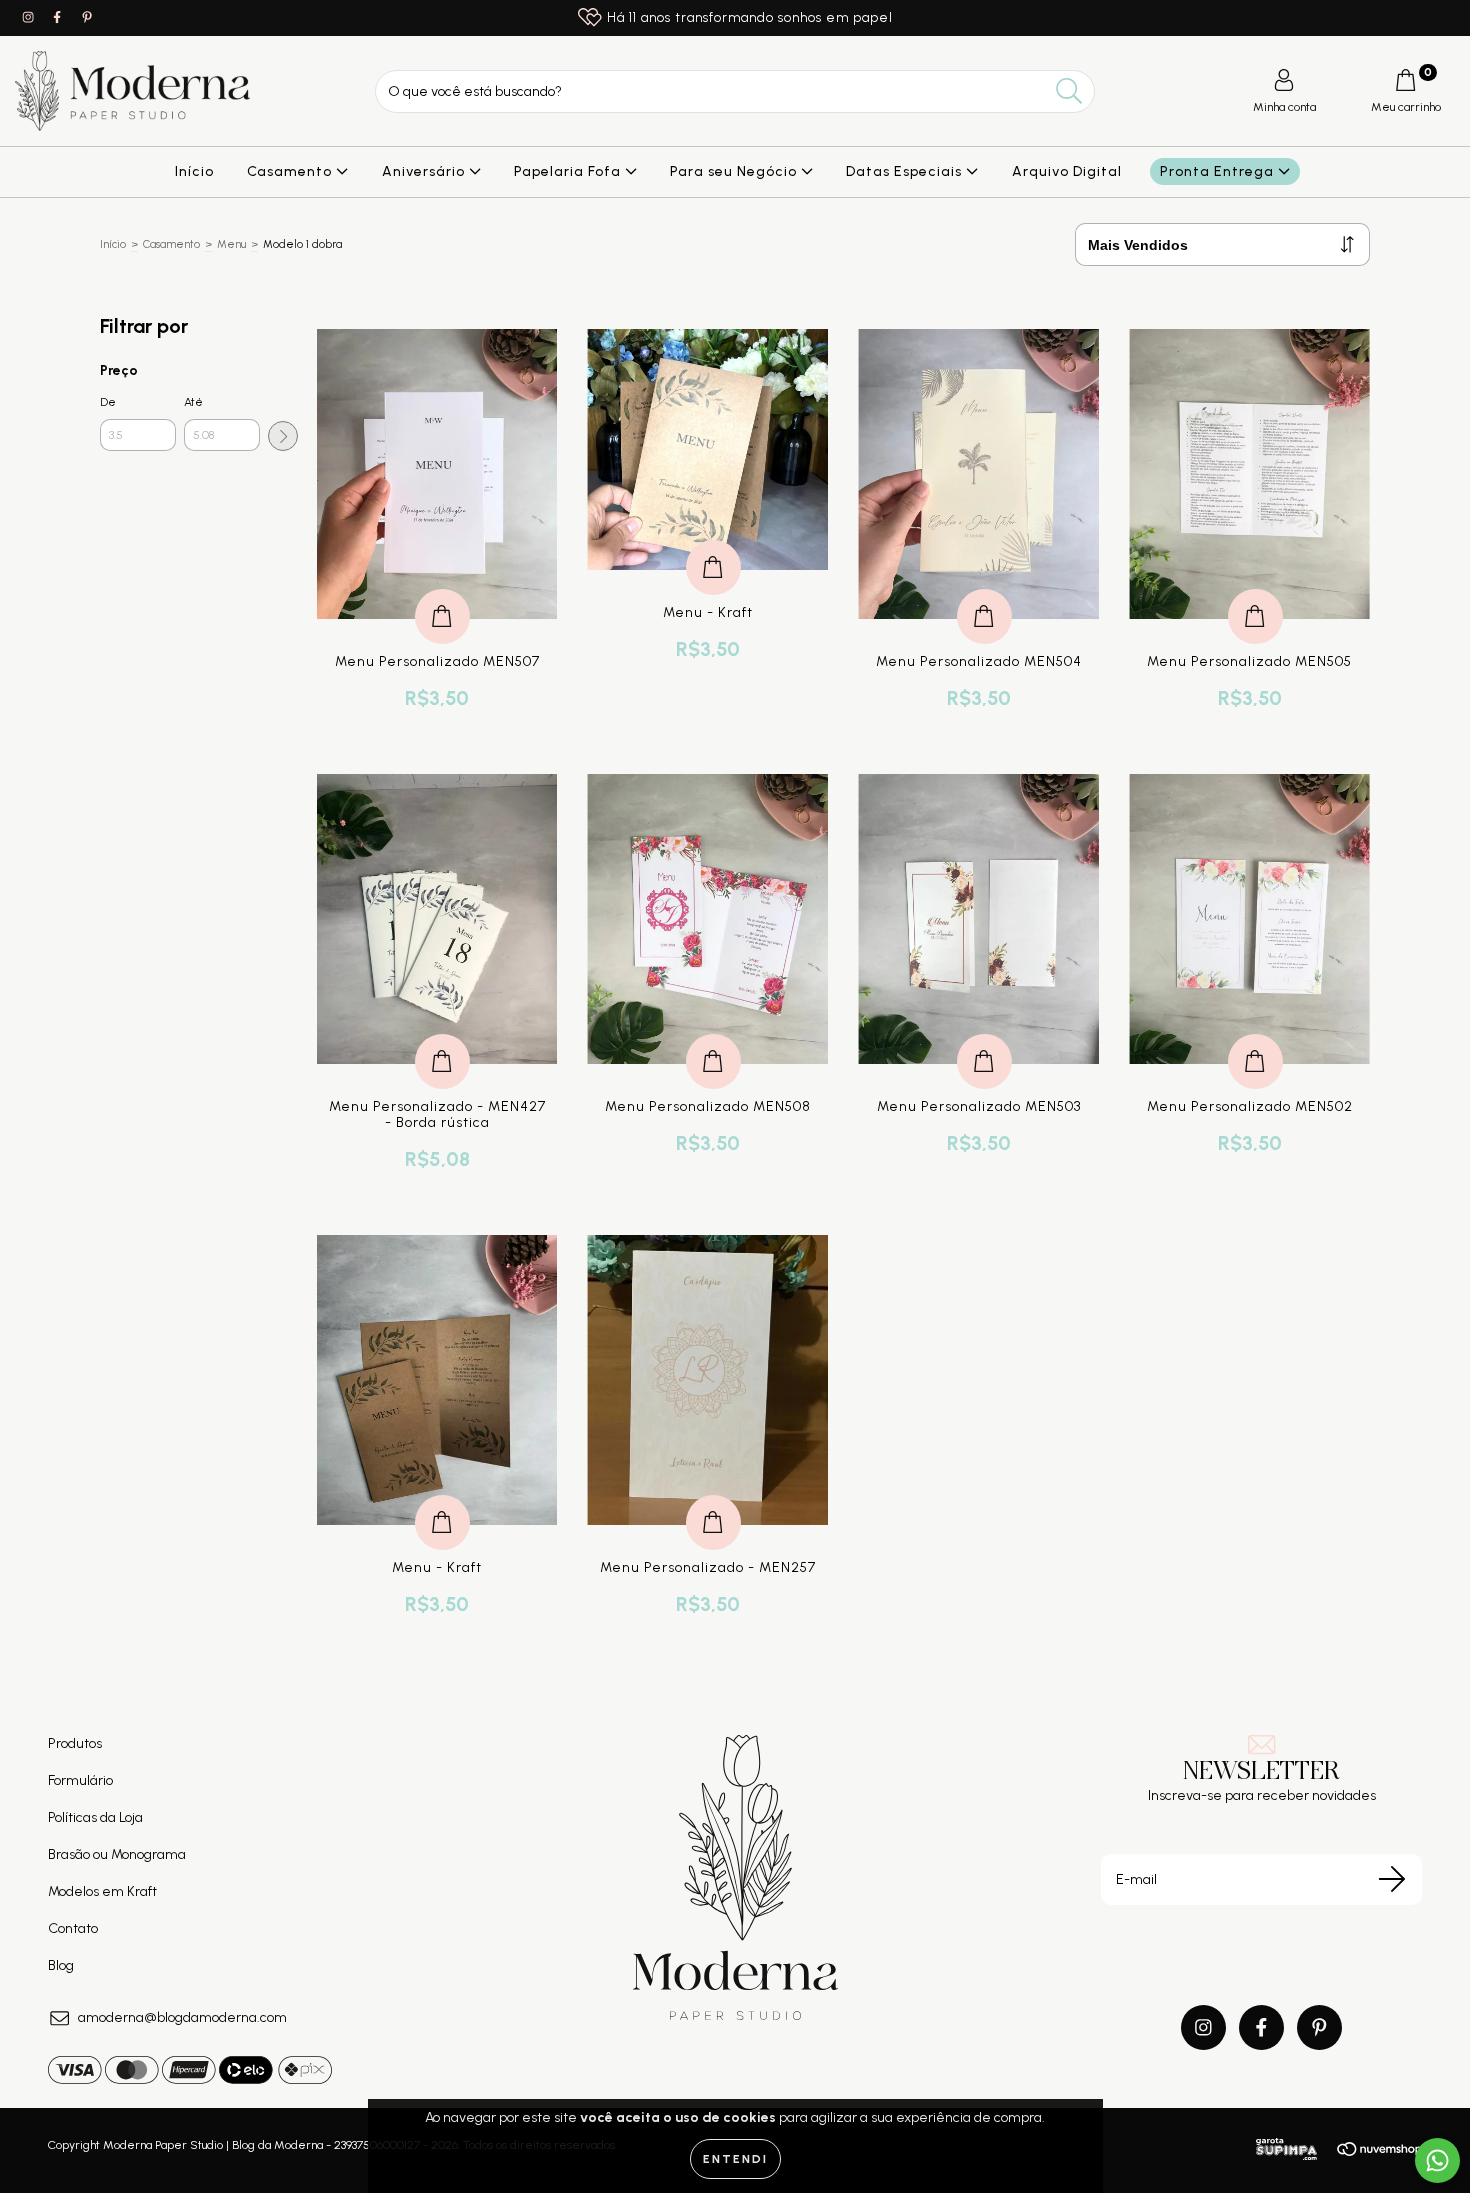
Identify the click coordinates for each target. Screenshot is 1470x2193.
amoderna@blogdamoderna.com (182, 2017)
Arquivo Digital (1067, 171)
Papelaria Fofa (569, 171)
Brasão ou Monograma (117, 1854)
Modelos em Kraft (102, 1891)
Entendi (735, 2159)
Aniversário (425, 171)
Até (193, 402)
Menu (231, 244)
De (108, 402)
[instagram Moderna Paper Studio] (29, 17)
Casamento (291, 171)
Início (194, 171)
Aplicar (283, 436)
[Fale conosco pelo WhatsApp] (1437, 2160)
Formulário (80, 1780)
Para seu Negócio (735, 171)
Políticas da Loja (95, 1817)
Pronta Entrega (1219, 171)
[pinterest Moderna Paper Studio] (87, 17)
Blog (61, 1965)
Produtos (75, 1743)
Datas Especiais (906, 171)
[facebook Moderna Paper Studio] (58, 17)
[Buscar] (1069, 91)
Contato (73, 1928)
